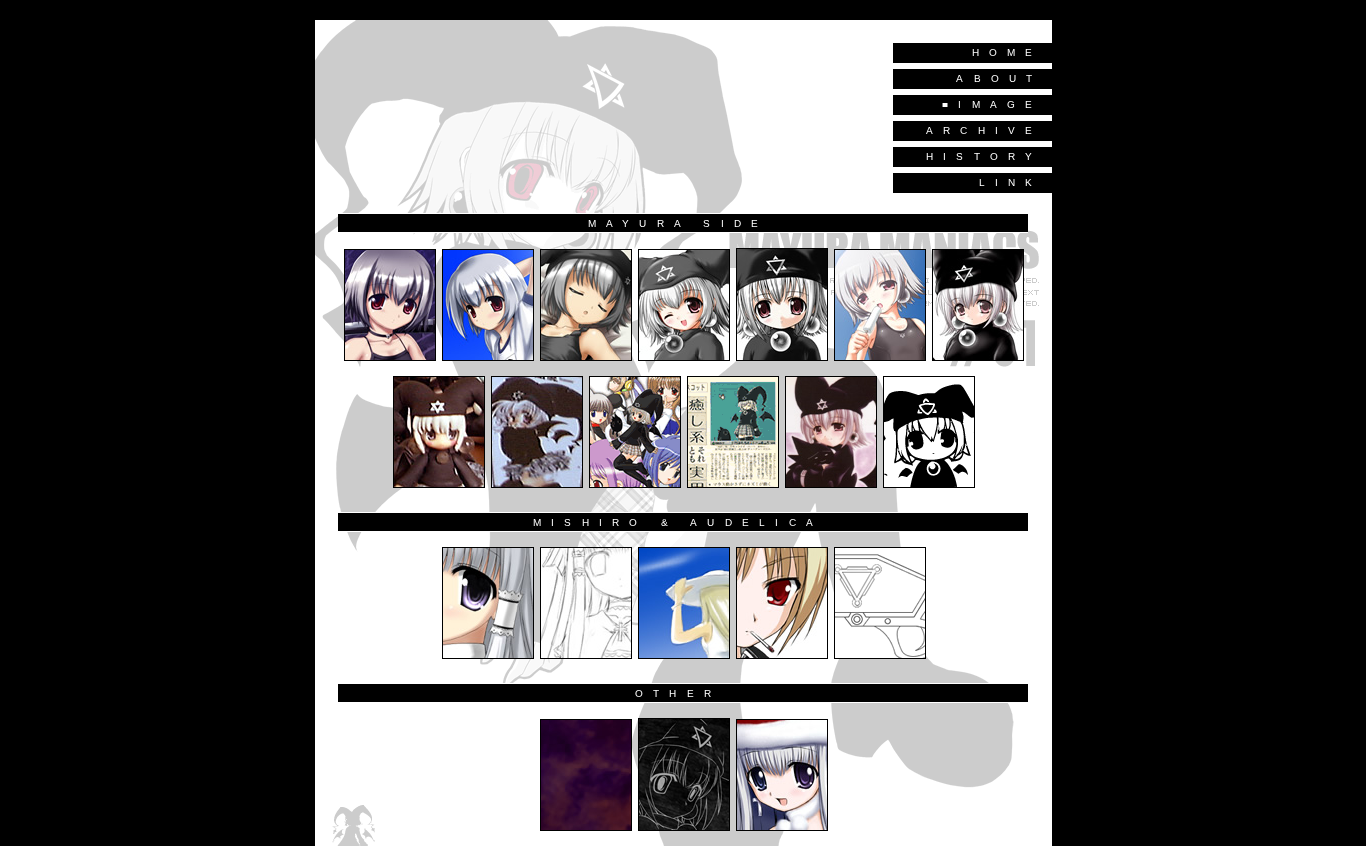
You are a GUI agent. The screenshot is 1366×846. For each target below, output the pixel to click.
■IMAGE (992, 104)
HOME (1007, 52)
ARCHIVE (984, 130)
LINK (1011, 182)
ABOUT (999, 78)
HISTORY (984, 156)
